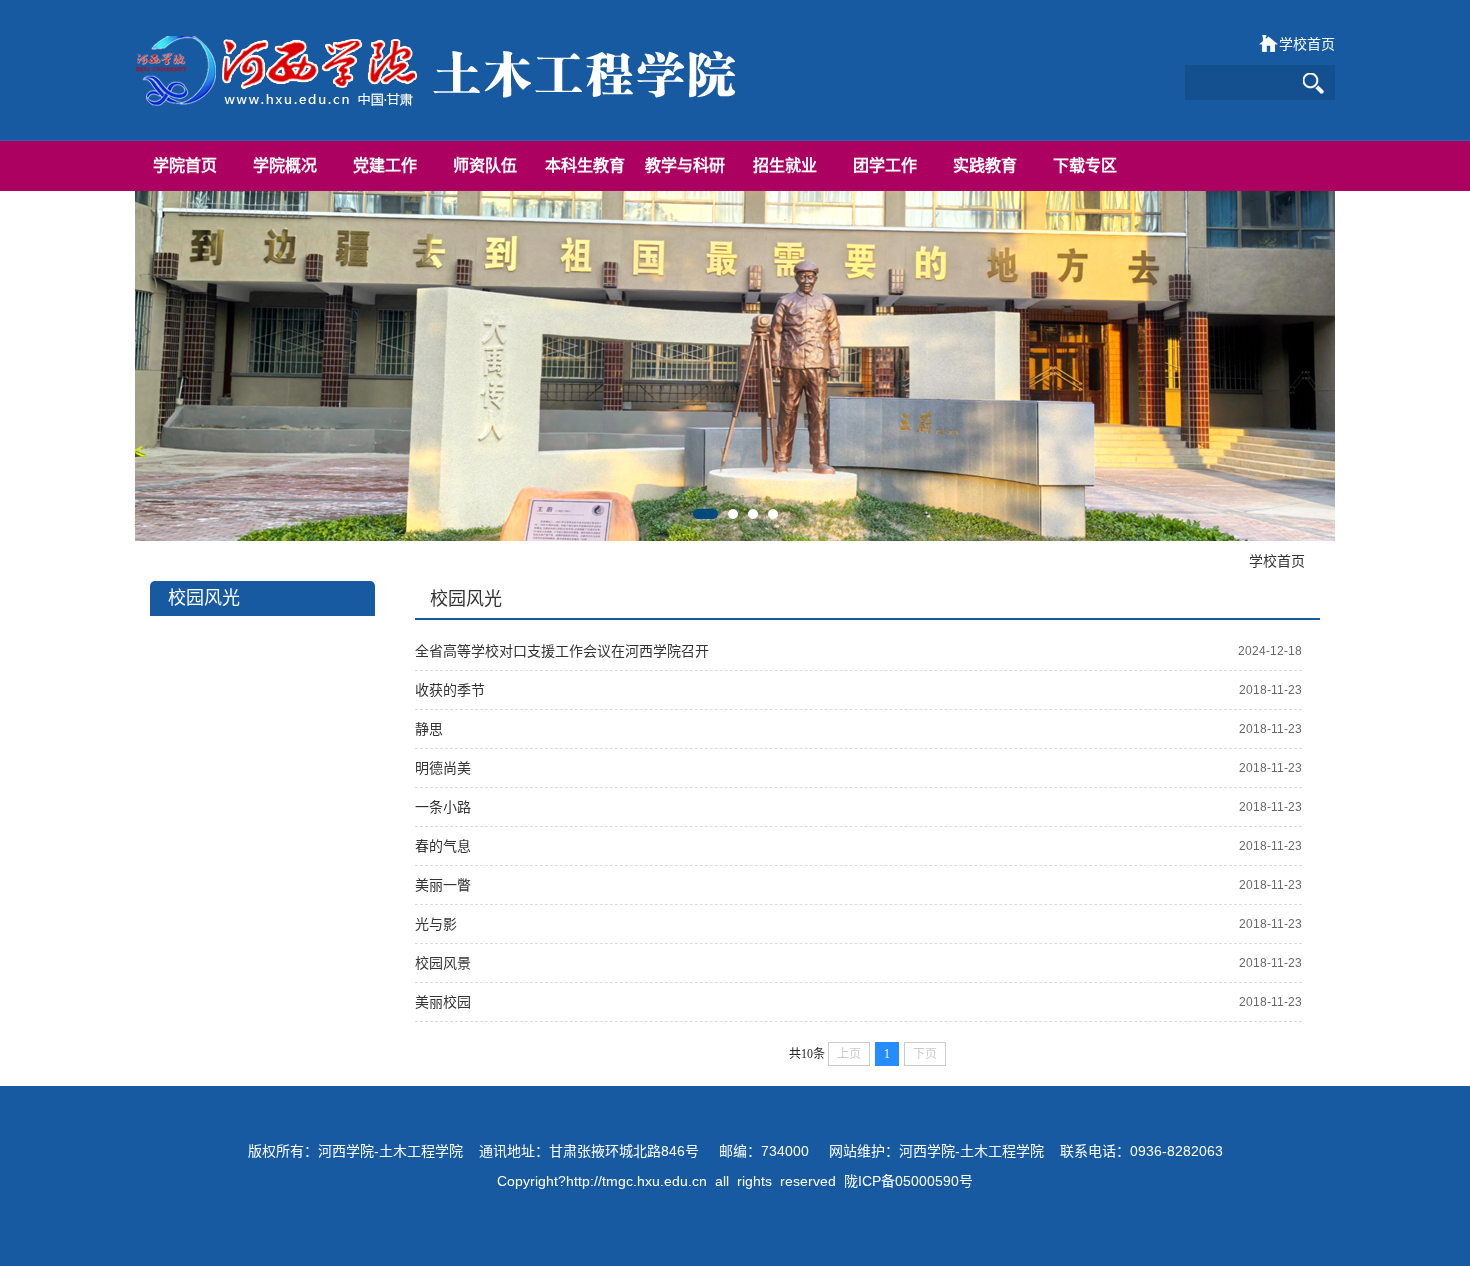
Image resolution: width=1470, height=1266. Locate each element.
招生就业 (785, 165)
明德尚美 (443, 768)
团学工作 (885, 165)
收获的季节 (450, 690)
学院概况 (285, 165)
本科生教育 (585, 165)
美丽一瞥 (443, 885)
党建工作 (385, 165)
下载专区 (1085, 165)
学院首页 (185, 165)
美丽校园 (443, 1002)
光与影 (436, 924)
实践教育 (985, 165)
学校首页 (1307, 44)
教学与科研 (685, 165)
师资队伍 (485, 165)
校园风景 (443, 963)
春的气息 (443, 846)
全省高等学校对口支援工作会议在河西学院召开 (562, 651)
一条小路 (443, 807)
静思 (429, 729)
